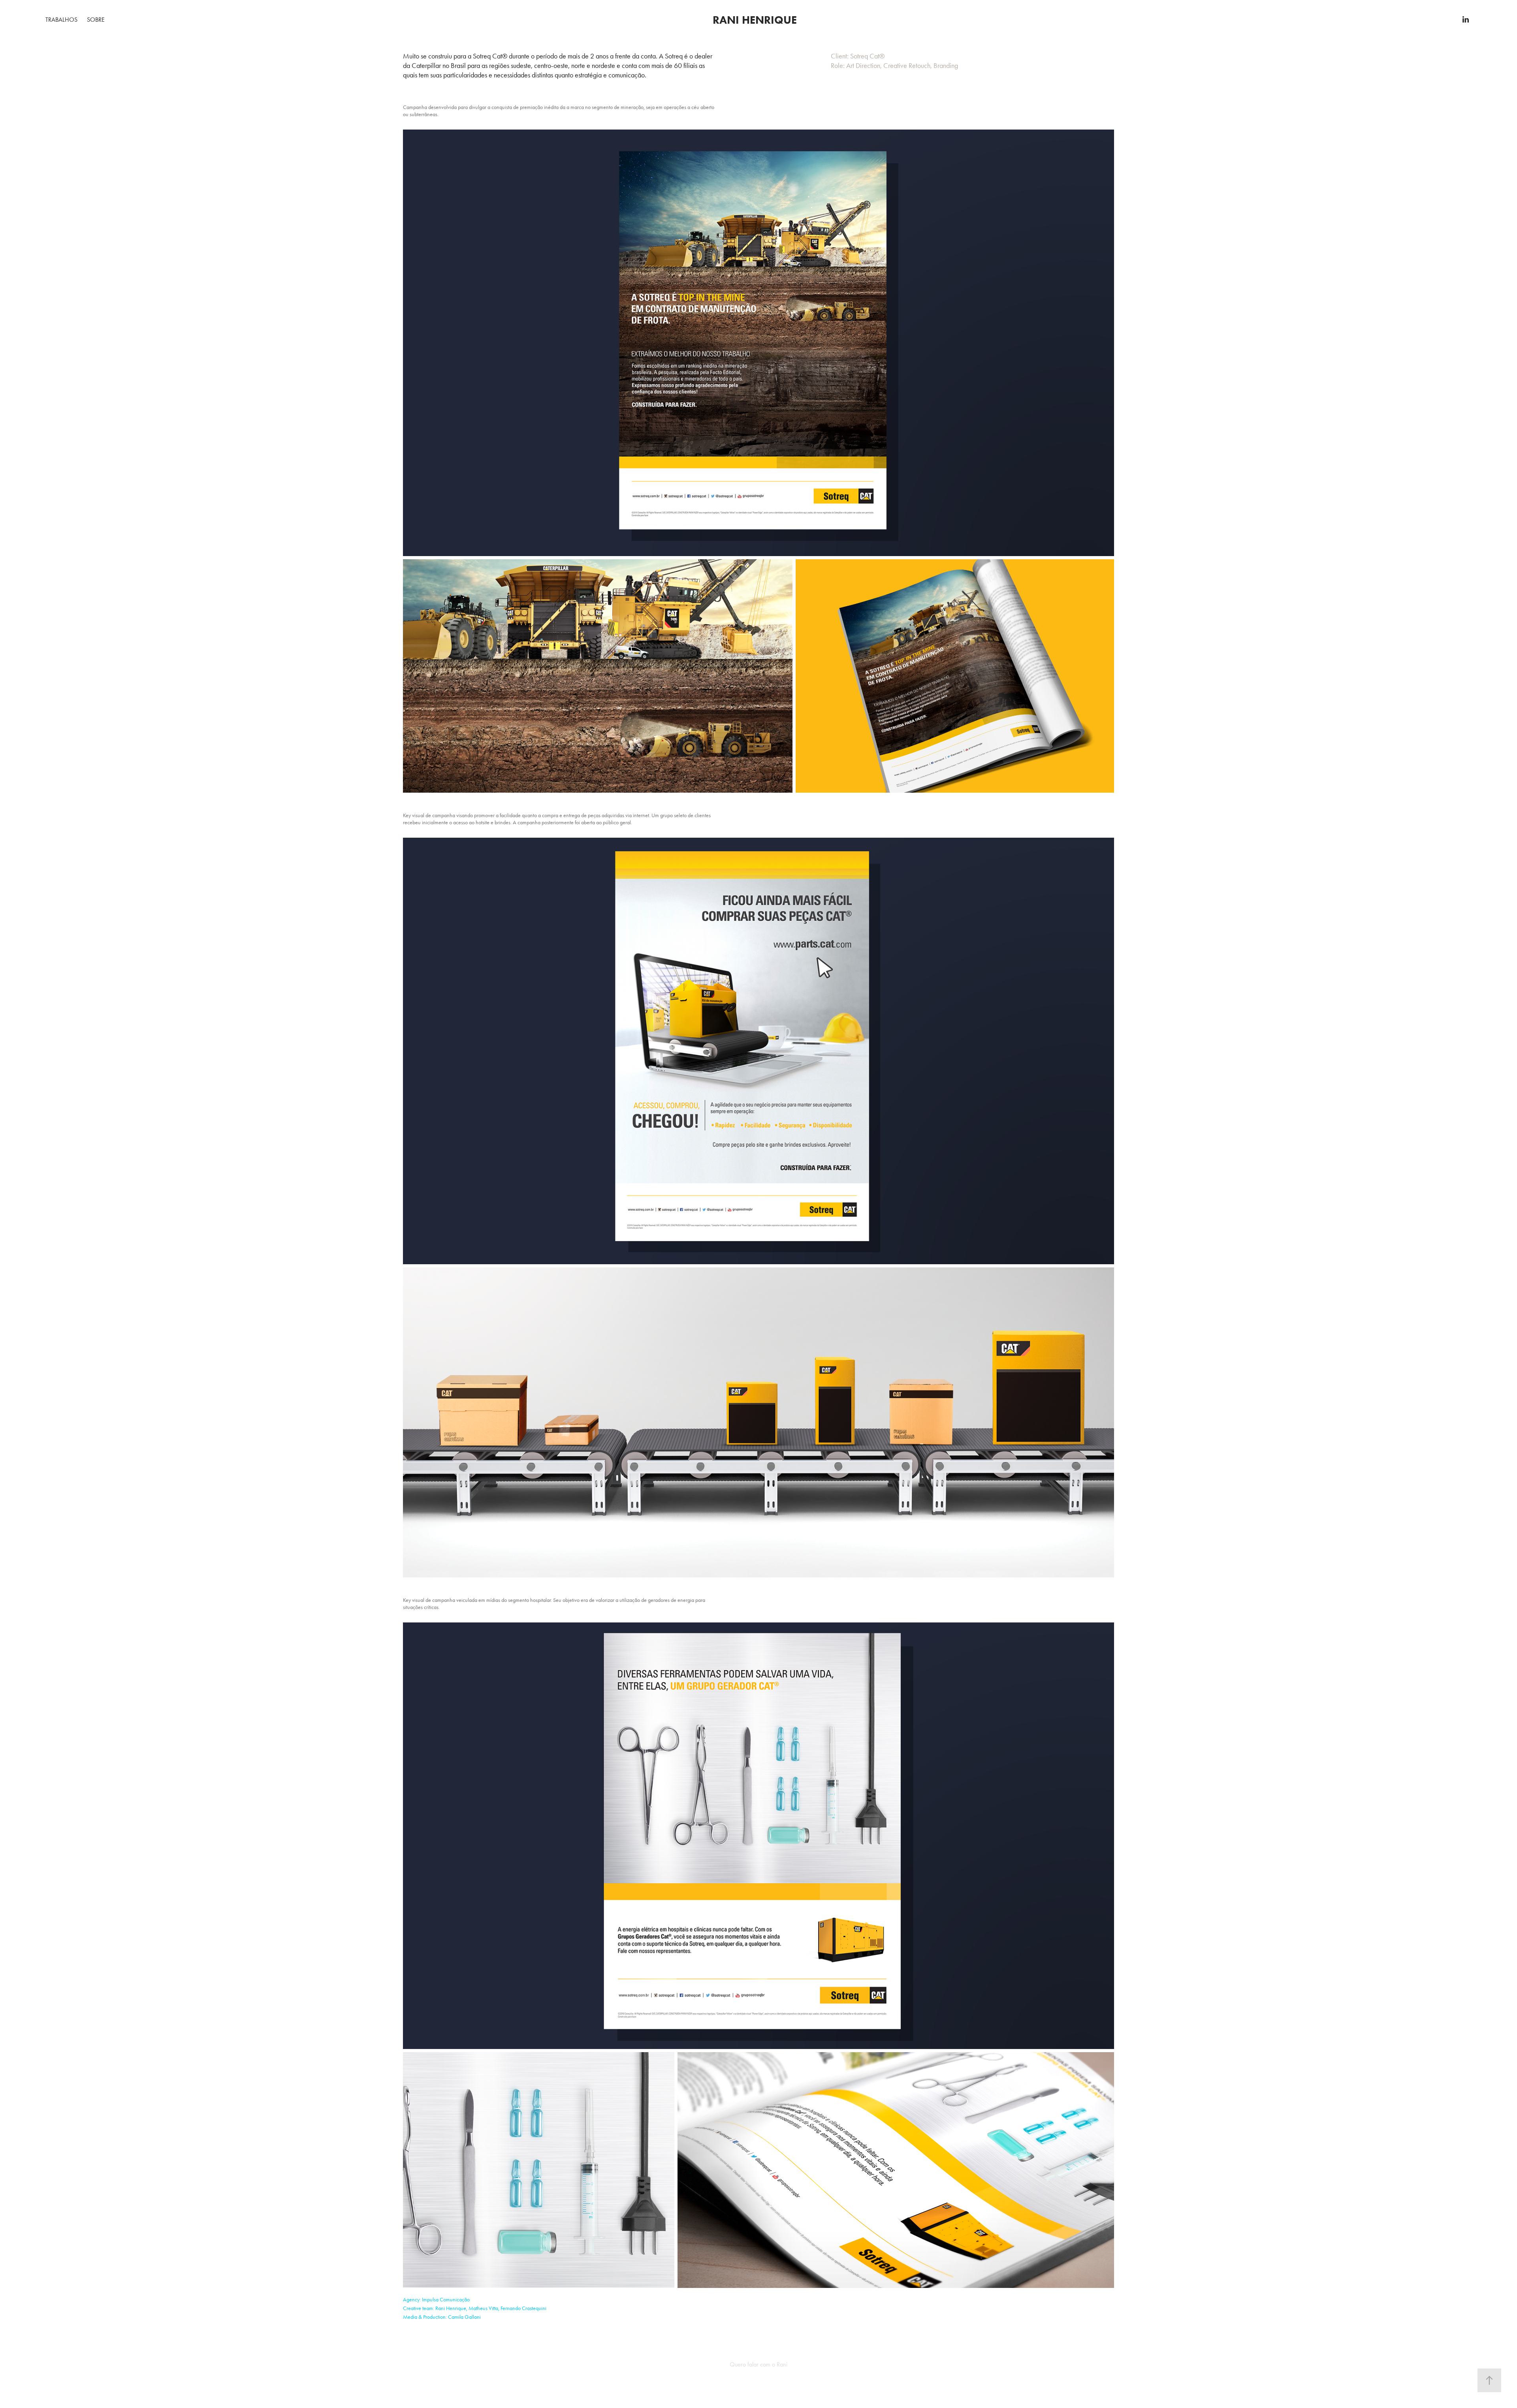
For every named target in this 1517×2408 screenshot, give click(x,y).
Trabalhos (61, 20)
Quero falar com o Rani (758, 2364)
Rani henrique (755, 20)
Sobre (96, 20)
